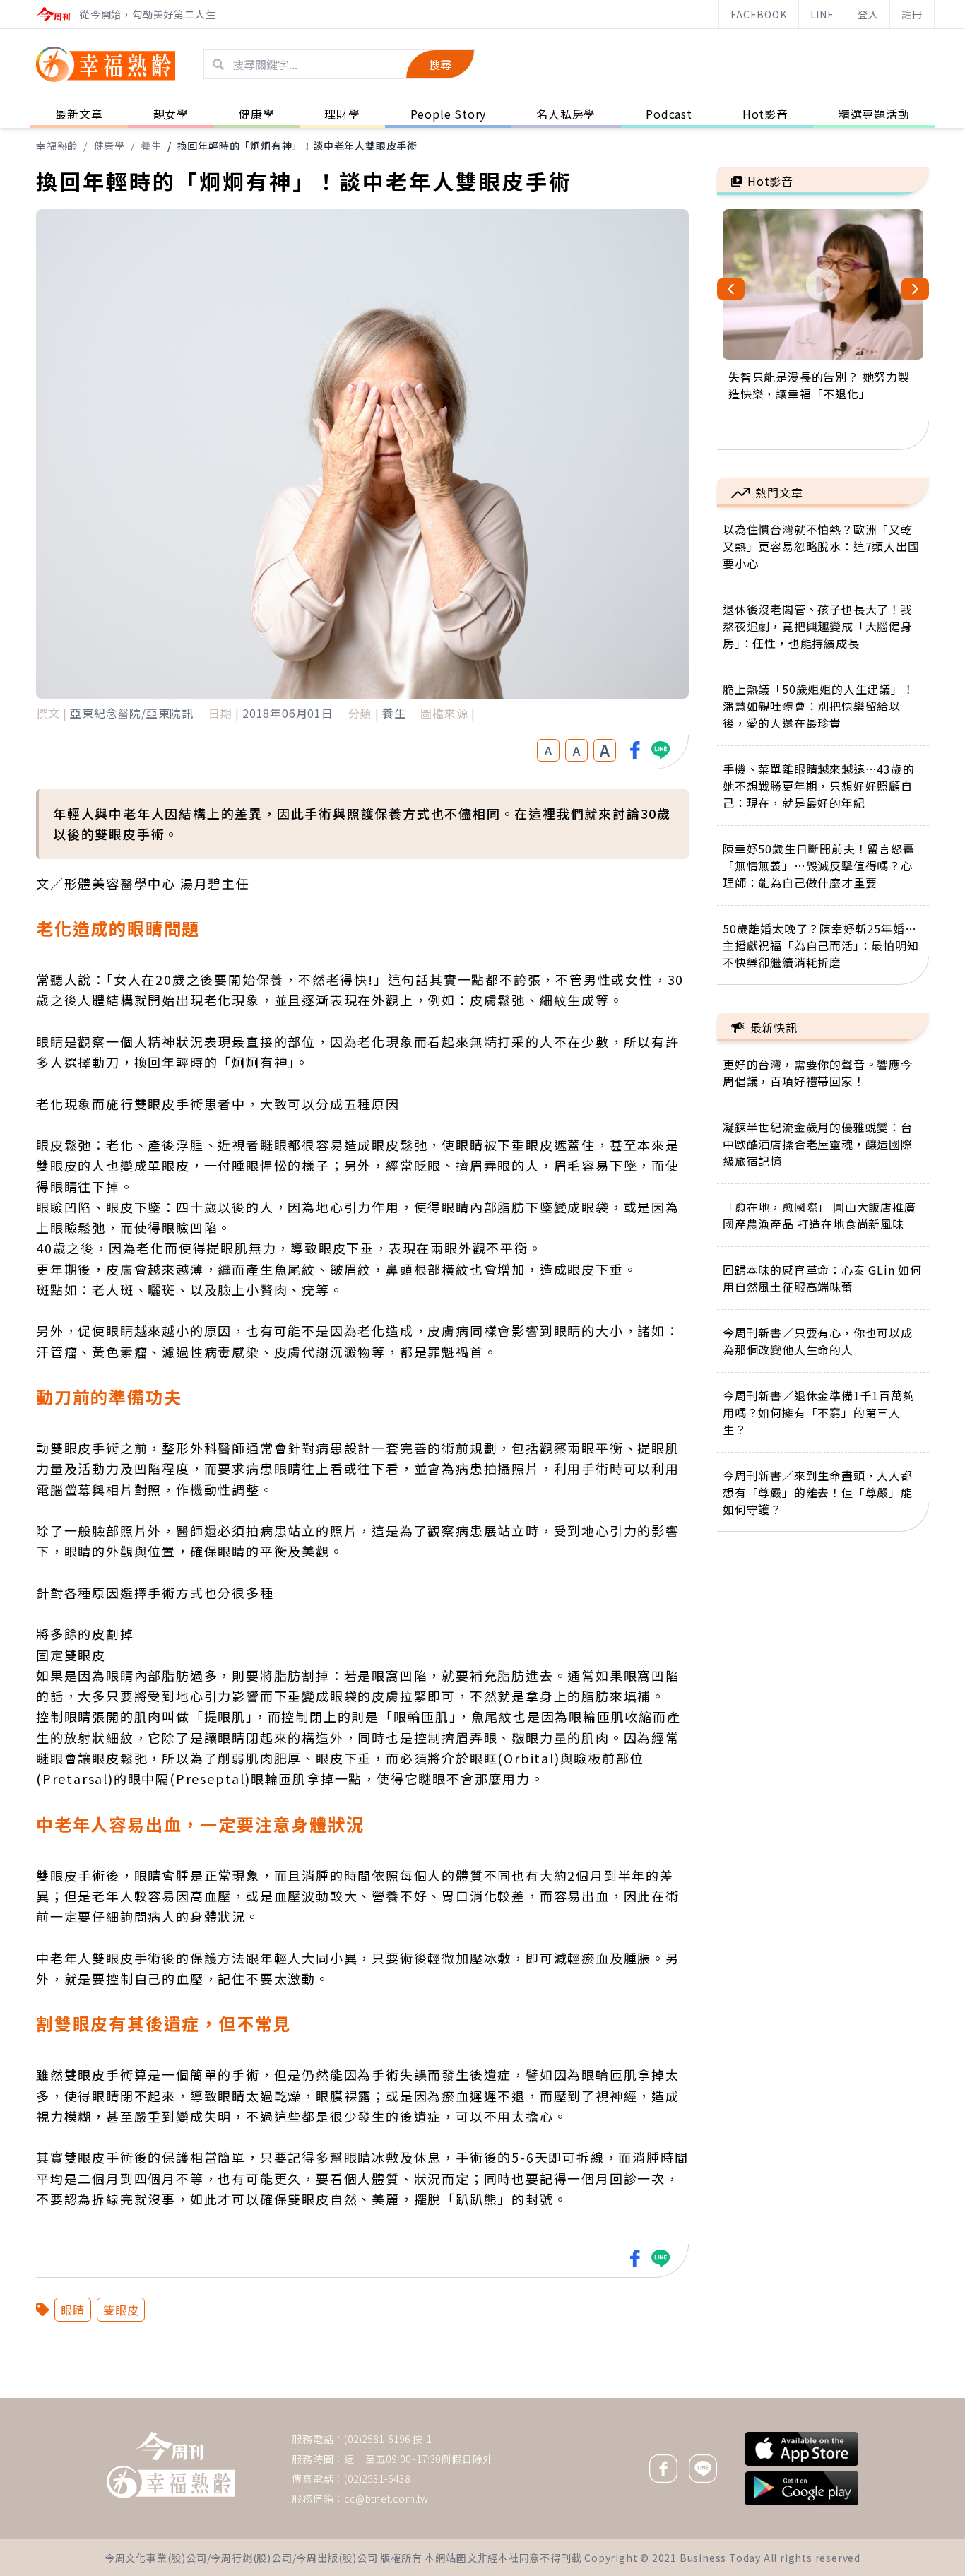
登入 (868, 14)
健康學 (109, 146)
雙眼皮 (121, 2310)
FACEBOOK (758, 14)
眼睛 (73, 2310)
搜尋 (440, 64)
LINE (822, 14)
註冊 (912, 14)
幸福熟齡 (57, 146)
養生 (151, 146)
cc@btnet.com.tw (386, 2498)
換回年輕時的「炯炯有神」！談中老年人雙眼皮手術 (297, 146)
